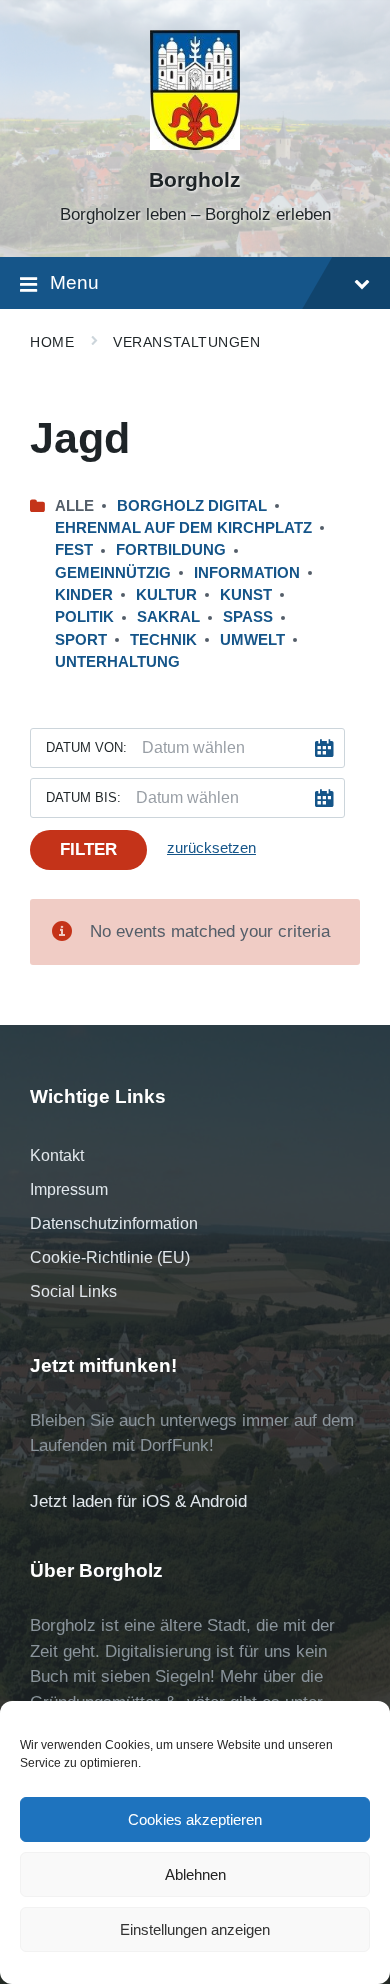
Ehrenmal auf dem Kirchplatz (183, 528)
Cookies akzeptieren (195, 1819)
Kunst (246, 595)
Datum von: (86, 747)
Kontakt (57, 1155)
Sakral (168, 617)
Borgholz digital (192, 506)
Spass (248, 617)
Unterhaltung (117, 662)
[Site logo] (195, 144)
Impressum (69, 1189)
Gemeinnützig (113, 573)
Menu (74, 282)
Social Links (73, 1291)
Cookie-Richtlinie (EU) (110, 1257)
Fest (74, 550)
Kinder (84, 595)
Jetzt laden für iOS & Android (138, 1501)
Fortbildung (171, 550)
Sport (81, 640)
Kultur (166, 595)
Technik (163, 640)
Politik (84, 617)
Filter (88, 849)
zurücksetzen (211, 848)
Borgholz (195, 180)
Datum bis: (83, 797)
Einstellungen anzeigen (195, 1929)
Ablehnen (195, 1874)
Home (52, 342)
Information (247, 573)
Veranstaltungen (186, 342)
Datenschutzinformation (114, 1223)
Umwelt (252, 640)
